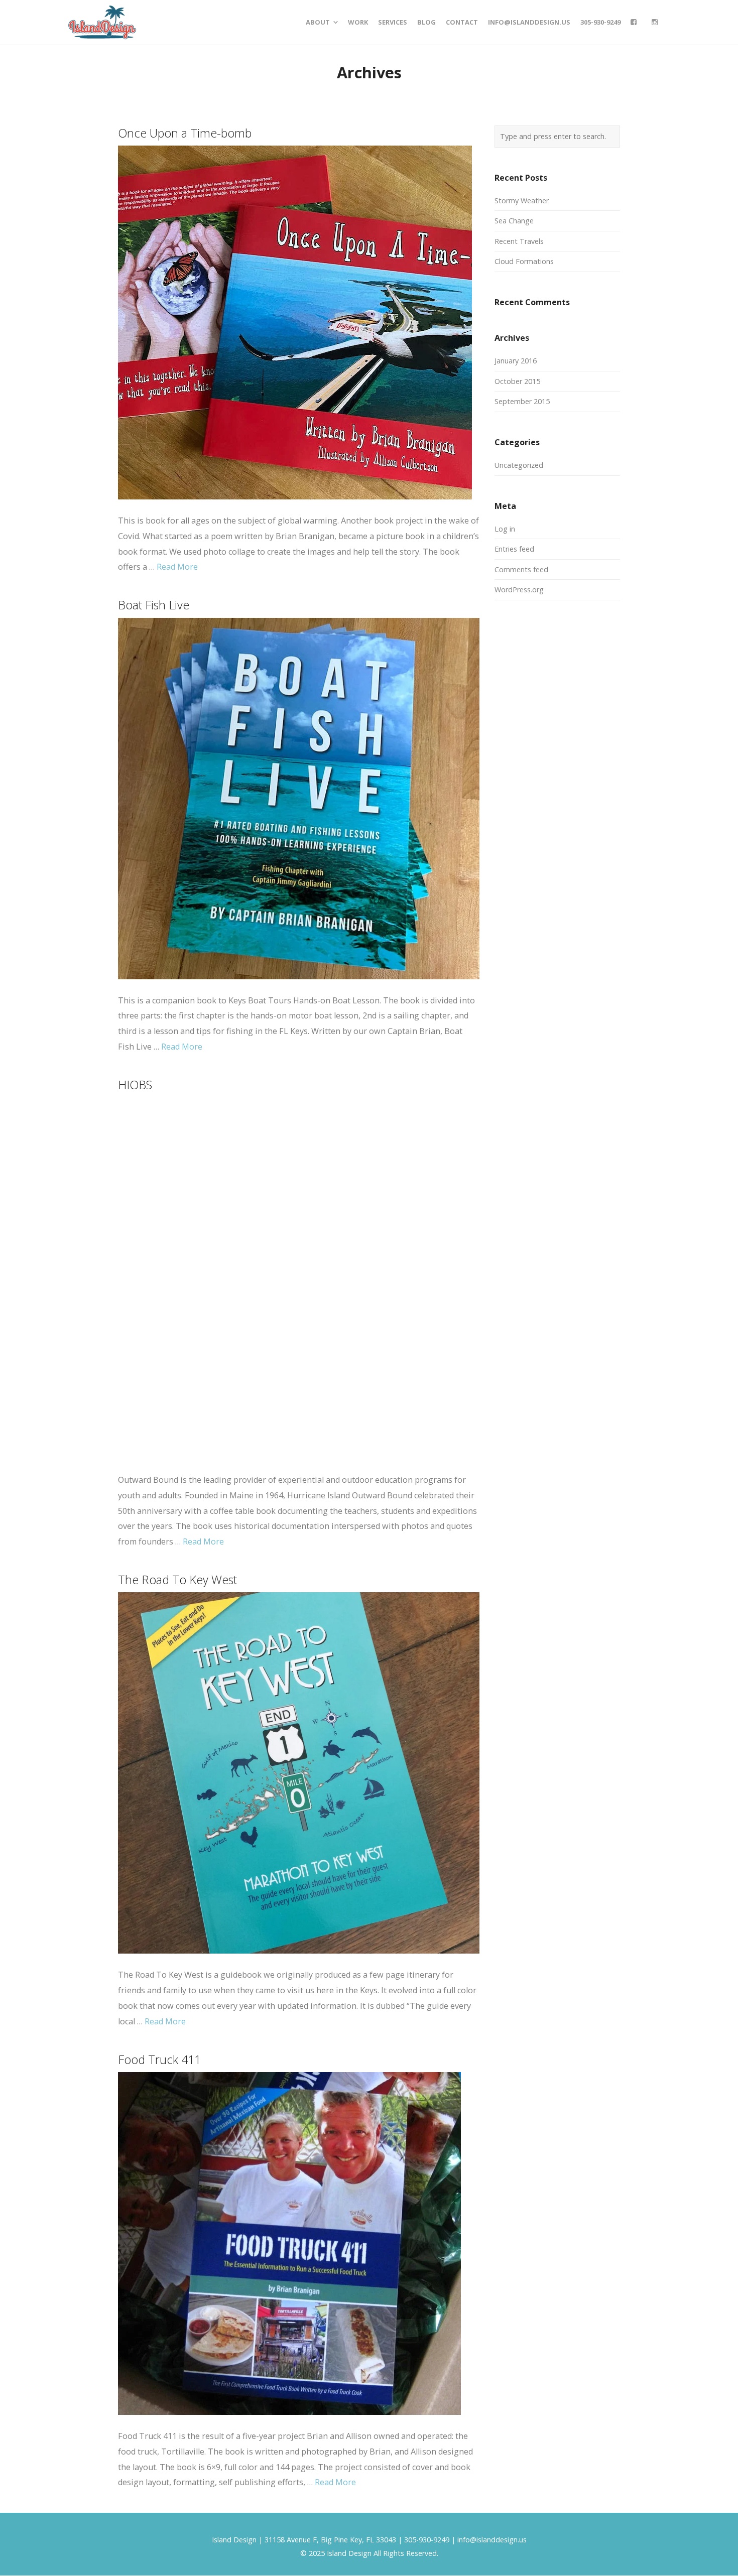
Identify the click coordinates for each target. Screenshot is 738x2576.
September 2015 (522, 401)
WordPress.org (519, 590)
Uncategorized (519, 465)
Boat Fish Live (154, 605)
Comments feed (521, 569)
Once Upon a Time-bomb (185, 133)
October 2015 (517, 381)
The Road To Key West (177, 1580)
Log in (505, 529)
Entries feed (514, 549)
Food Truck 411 (159, 2059)
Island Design (234, 2540)
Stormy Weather (522, 201)
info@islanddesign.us (492, 2540)
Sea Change (514, 221)
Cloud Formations (524, 261)
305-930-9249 (427, 2540)
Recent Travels (519, 241)
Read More (177, 567)
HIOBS (135, 1085)
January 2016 (516, 361)
